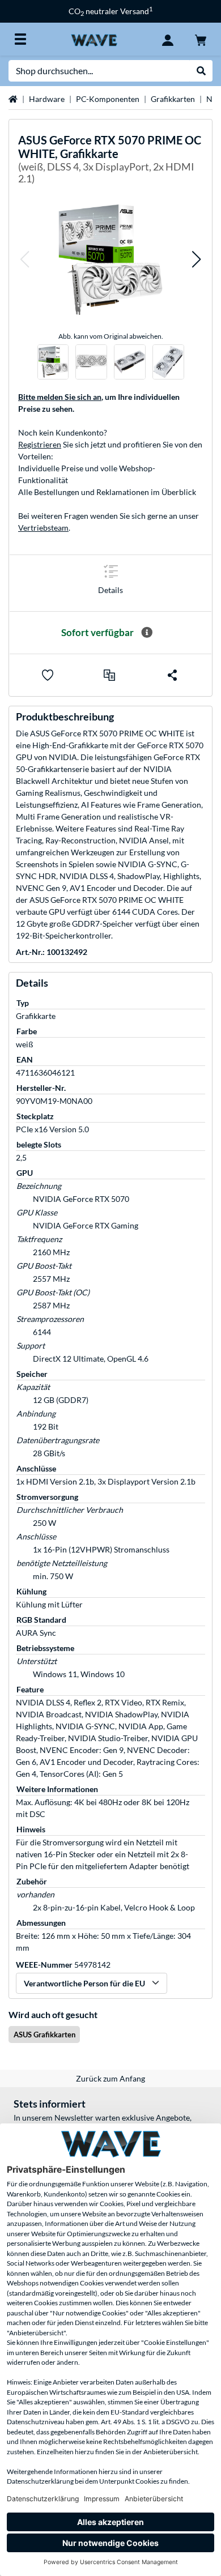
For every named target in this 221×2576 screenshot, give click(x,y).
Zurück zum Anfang (110, 2078)
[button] (24, 260)
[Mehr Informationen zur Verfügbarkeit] (147, 633)
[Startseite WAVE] (94, 39)
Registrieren (40, 444)
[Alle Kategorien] (20, 39)
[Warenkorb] (201, 39)
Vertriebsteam (43, 528)
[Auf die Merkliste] (48, 675)
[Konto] (168, 39)
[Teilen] (172, 675)
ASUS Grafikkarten (44, 2035)
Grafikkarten (173, 99)
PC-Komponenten (108, 99)
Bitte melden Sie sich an (60, 397)
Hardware (47, 99)
